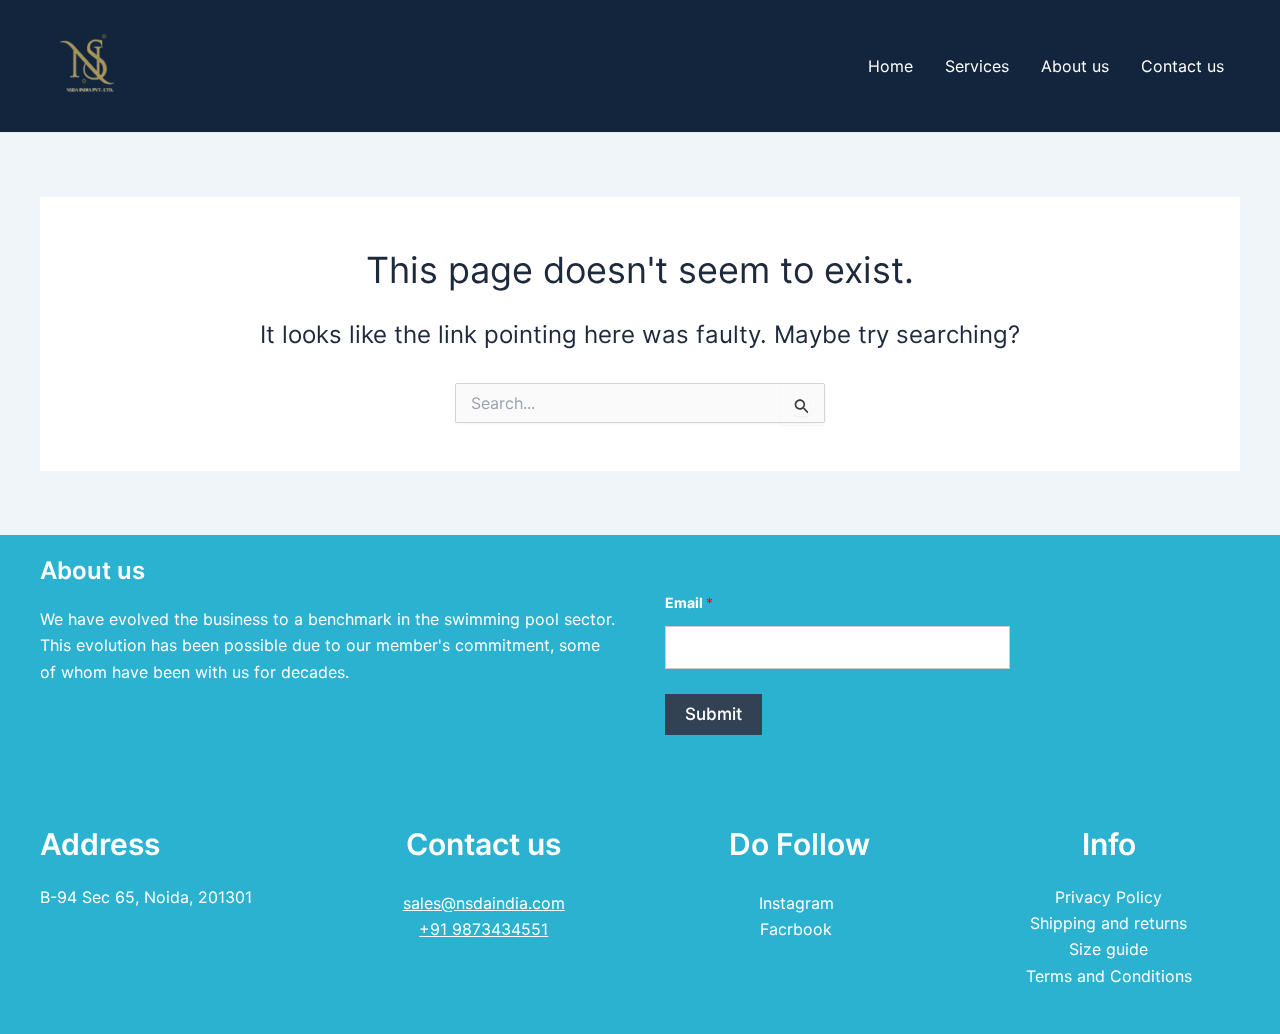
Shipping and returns (1108, 923)
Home (890, 66)
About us (1075, 66)
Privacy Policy (1108, 897)
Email (689, 602)
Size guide (1108, 949)
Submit (713, 714)
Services (977, 66)
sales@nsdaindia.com (484, 903)
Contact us (1182, 66)
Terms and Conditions (1109, 976)
